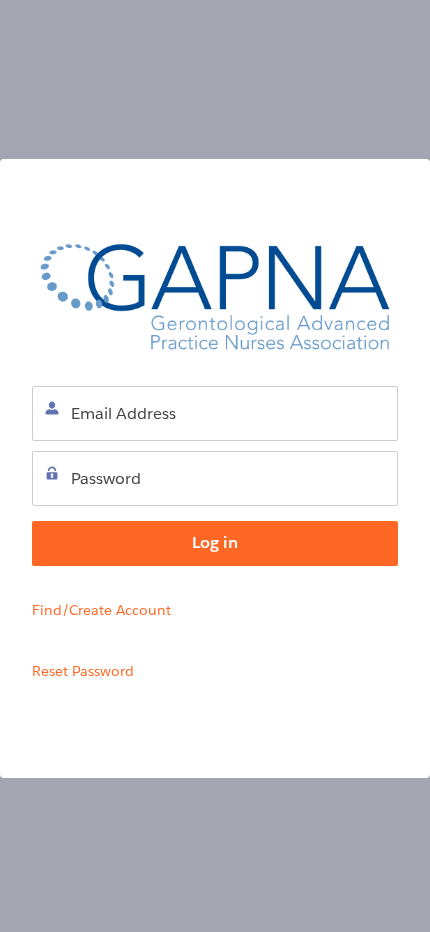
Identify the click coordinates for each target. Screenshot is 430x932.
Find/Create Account (101, 610)
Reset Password (83, 671)
